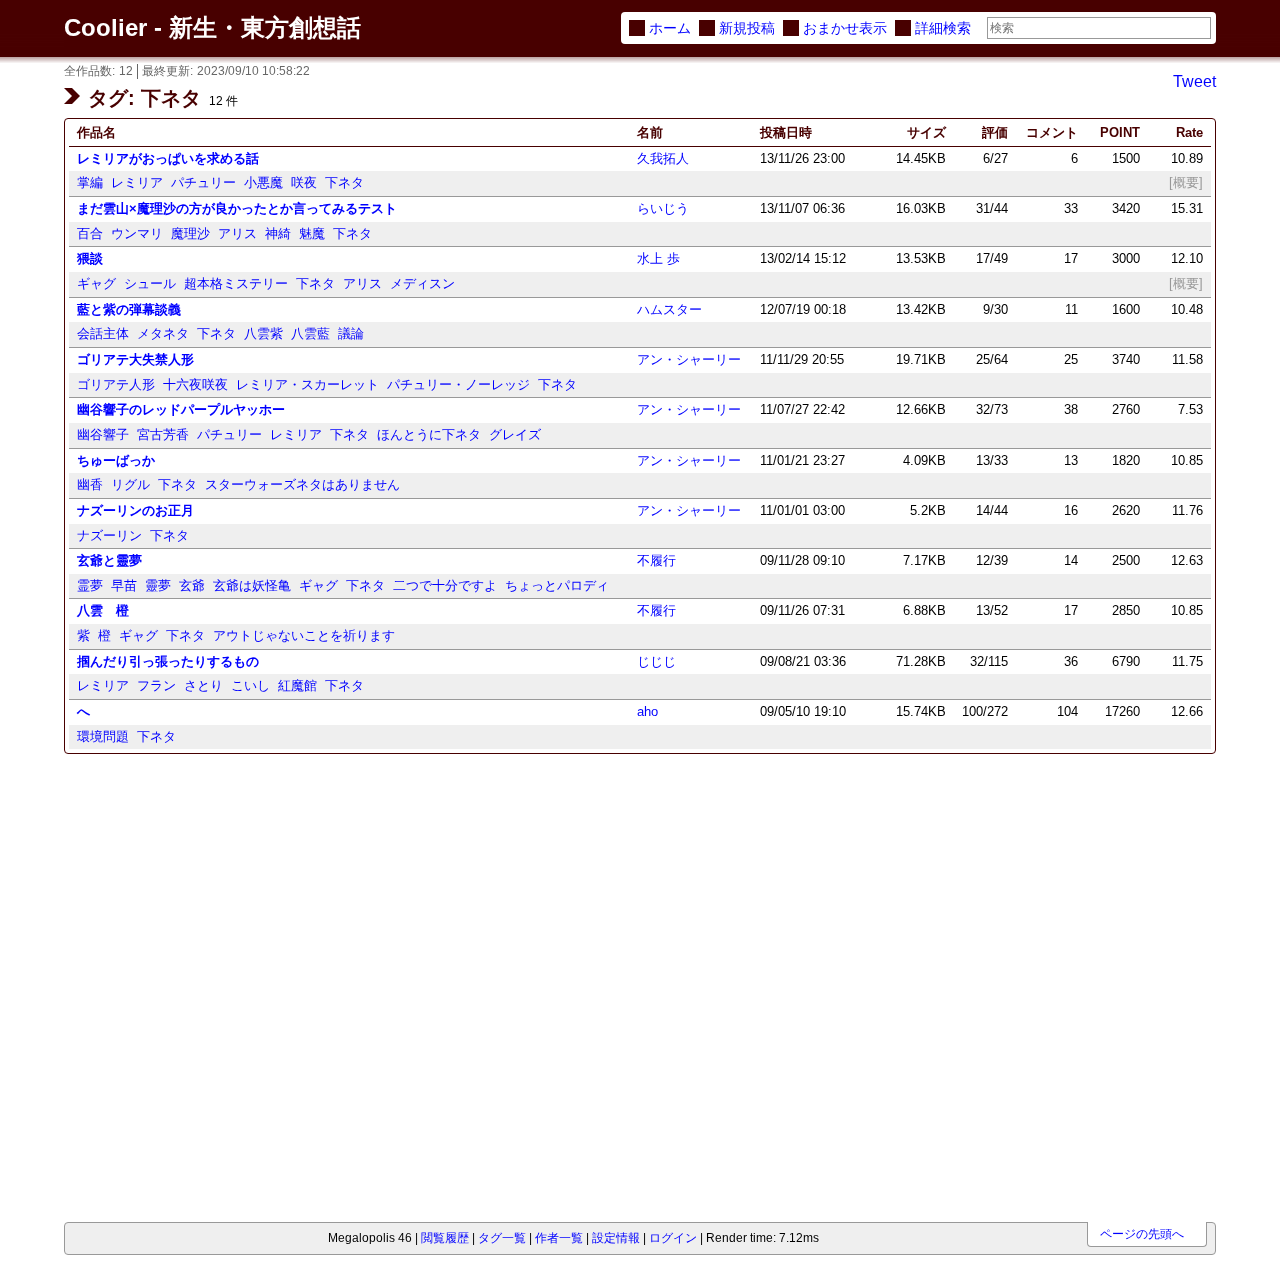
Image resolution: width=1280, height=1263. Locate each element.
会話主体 (103, 333)
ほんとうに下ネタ (429, 434)
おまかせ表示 (845, 28)
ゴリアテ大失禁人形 (135, 359)
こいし (250, 685)
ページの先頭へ (1142, 1234)
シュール (150, 283)
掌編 (90, 182)
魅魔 (312, 233)
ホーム (670, 28)
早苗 (124, 585)
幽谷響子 (103, 434)
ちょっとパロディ (557, 585)
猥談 (90, 258)
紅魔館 (297, 685)
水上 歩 (658, 258)
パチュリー (203, 182)
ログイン (673, 1238)
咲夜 (304, 182)
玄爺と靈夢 (109, 560)
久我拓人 (663, 158)
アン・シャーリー (689, 359)
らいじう (663, 208)
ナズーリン (109, 535)
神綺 (278, 233)
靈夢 (158, 585)
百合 (90, 233)
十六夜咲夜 (195, 384)
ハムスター (669, 309)
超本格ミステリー (236, 283)
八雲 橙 (103, 610)
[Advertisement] (176, 874)
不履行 (656, 560)
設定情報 (616, 1238)
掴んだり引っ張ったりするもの (168, 661)
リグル (130, 484)
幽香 (90, 484)
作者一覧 (559, 1238)
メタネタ (163, 333)
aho (647, 711)
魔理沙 (190, 233)
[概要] (1186, 182)
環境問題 (103, 736)
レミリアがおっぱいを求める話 (168, 158)
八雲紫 (263, 333)
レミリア (137, 182)
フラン (156, 685)
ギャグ (96, 283)
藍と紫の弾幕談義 (129, 309)
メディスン (422, 283)
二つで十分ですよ (445, 585)
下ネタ (344, 182)
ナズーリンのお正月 (135, 510)
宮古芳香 (163, 434)
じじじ (656, 661)
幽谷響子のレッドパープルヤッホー (181, 409)
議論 (351, 333)
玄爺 (192, 585)
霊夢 (90, 585)
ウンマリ (137, 233)
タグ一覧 (502, 1238)
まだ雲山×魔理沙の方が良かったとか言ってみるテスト (237, 208)
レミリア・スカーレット (307, 384)
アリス (237, 233)
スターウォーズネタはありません (302, 484)
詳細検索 (943, 28)
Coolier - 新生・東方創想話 (212, 27)
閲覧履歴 (445, 1238)
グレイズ (515, 434)
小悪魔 (263, 182)
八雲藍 (310, 333)
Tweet (1194, 81)
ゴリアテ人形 (116, 384)
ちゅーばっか (116, 460)
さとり (203, 685)
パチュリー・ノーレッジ (458, 384)
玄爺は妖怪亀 (252, 585)
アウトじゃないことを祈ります (304, 635)
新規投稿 (747, 28)
